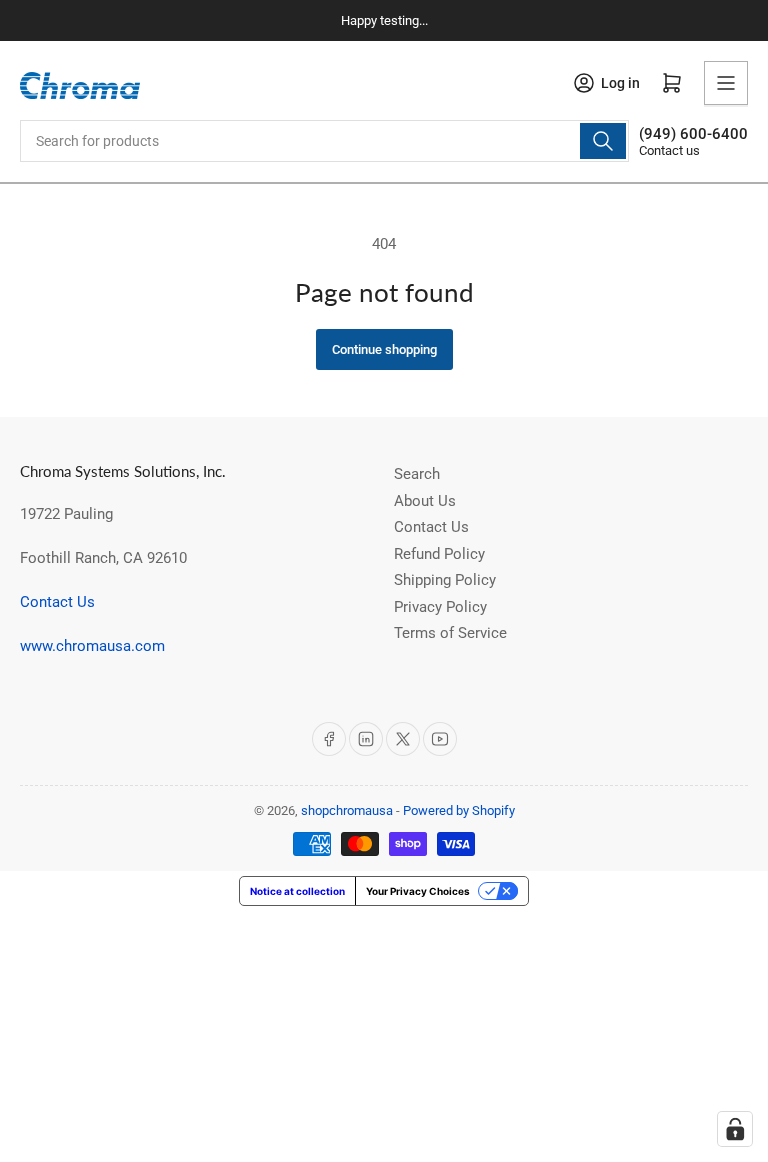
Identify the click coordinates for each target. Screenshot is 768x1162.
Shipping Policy (445, 580)
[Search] (603, 141)
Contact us (669, 150)
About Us (425, 501)
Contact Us (57, 602)
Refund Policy (439, 554)
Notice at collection (297, 891)
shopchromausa (347, 810)
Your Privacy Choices (418, 891)
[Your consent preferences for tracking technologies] (735, 1129)
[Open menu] (726, 83)
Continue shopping (384, 349)
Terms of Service (450, 633)
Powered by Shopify (459, 810)
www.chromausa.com (92, 646)
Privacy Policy (440, 607)
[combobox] (324, 141)
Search (417, 474)
